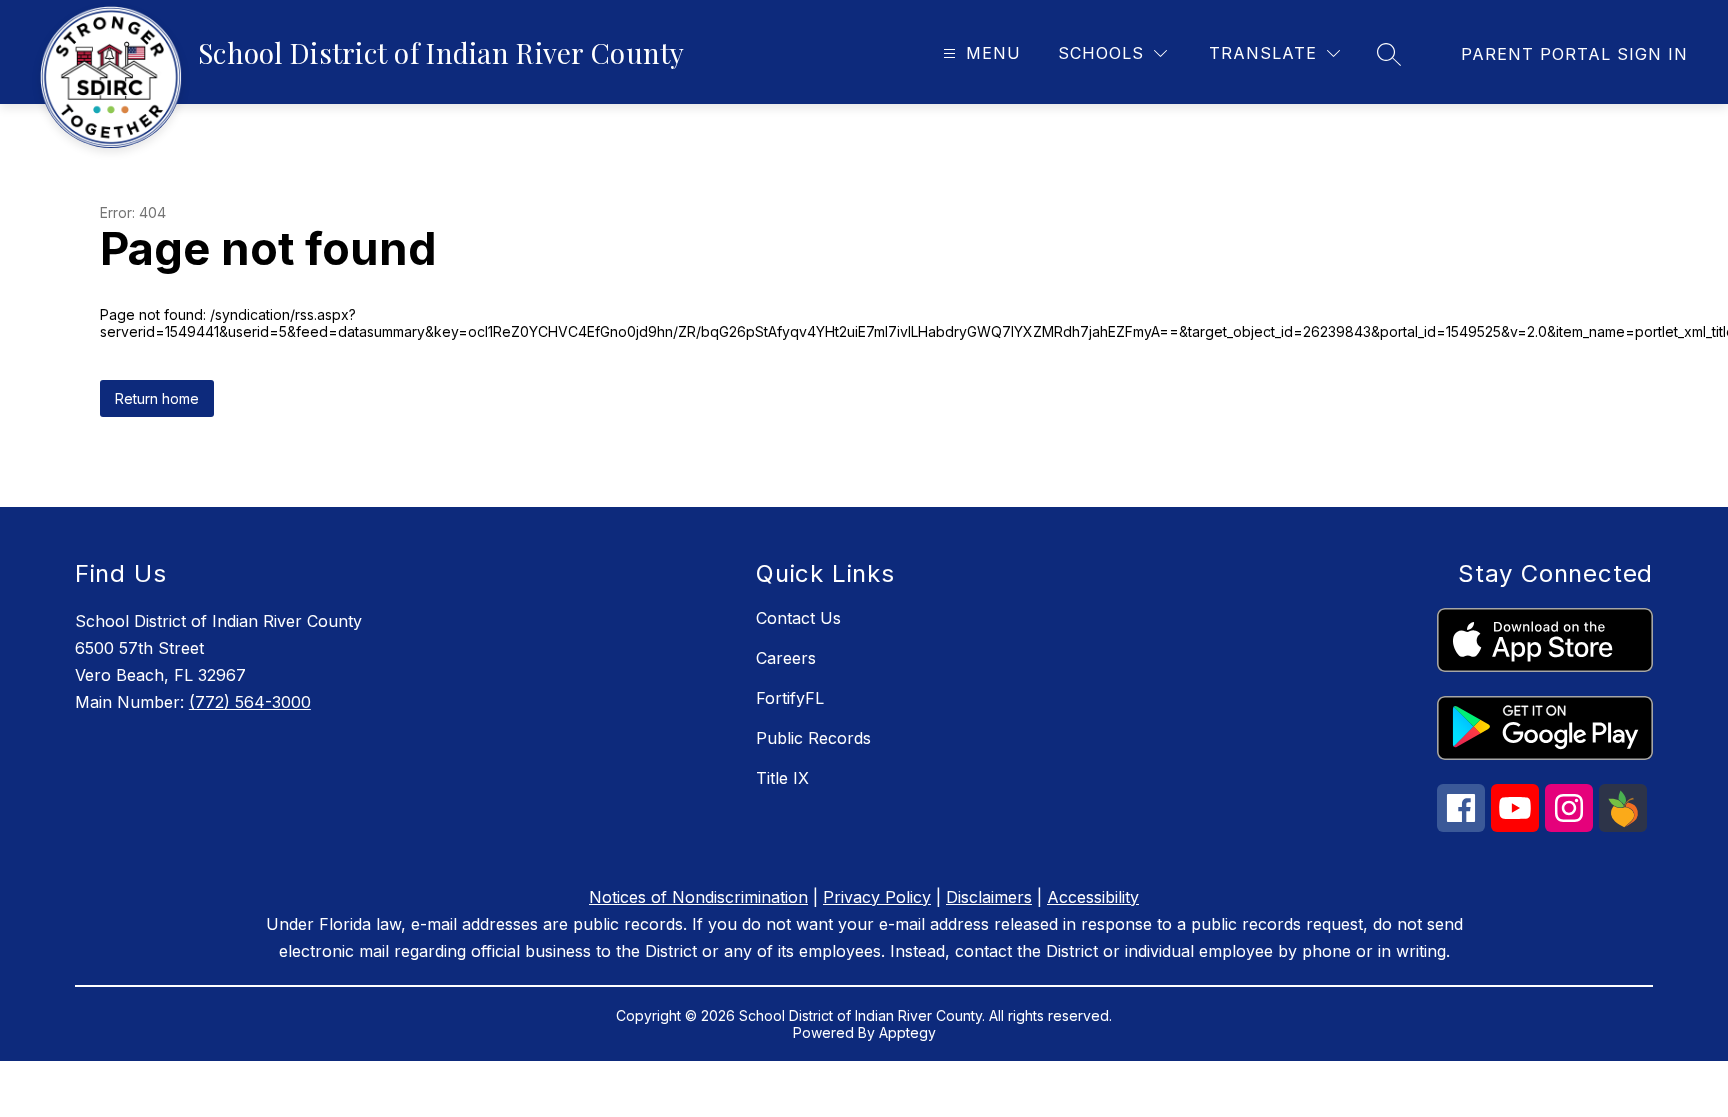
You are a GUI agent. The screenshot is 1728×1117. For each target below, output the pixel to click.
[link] (1574, 54)
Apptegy (907, 1032)
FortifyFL (790, 698)
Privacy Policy (877, 897)
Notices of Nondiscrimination (698, 897)
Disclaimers (989, 897)
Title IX (782, 778)
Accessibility (1093, 897)
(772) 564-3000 (250, 702)
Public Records (813, 738)
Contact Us (798, 618)
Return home (157, 398)
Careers (786, 658)
